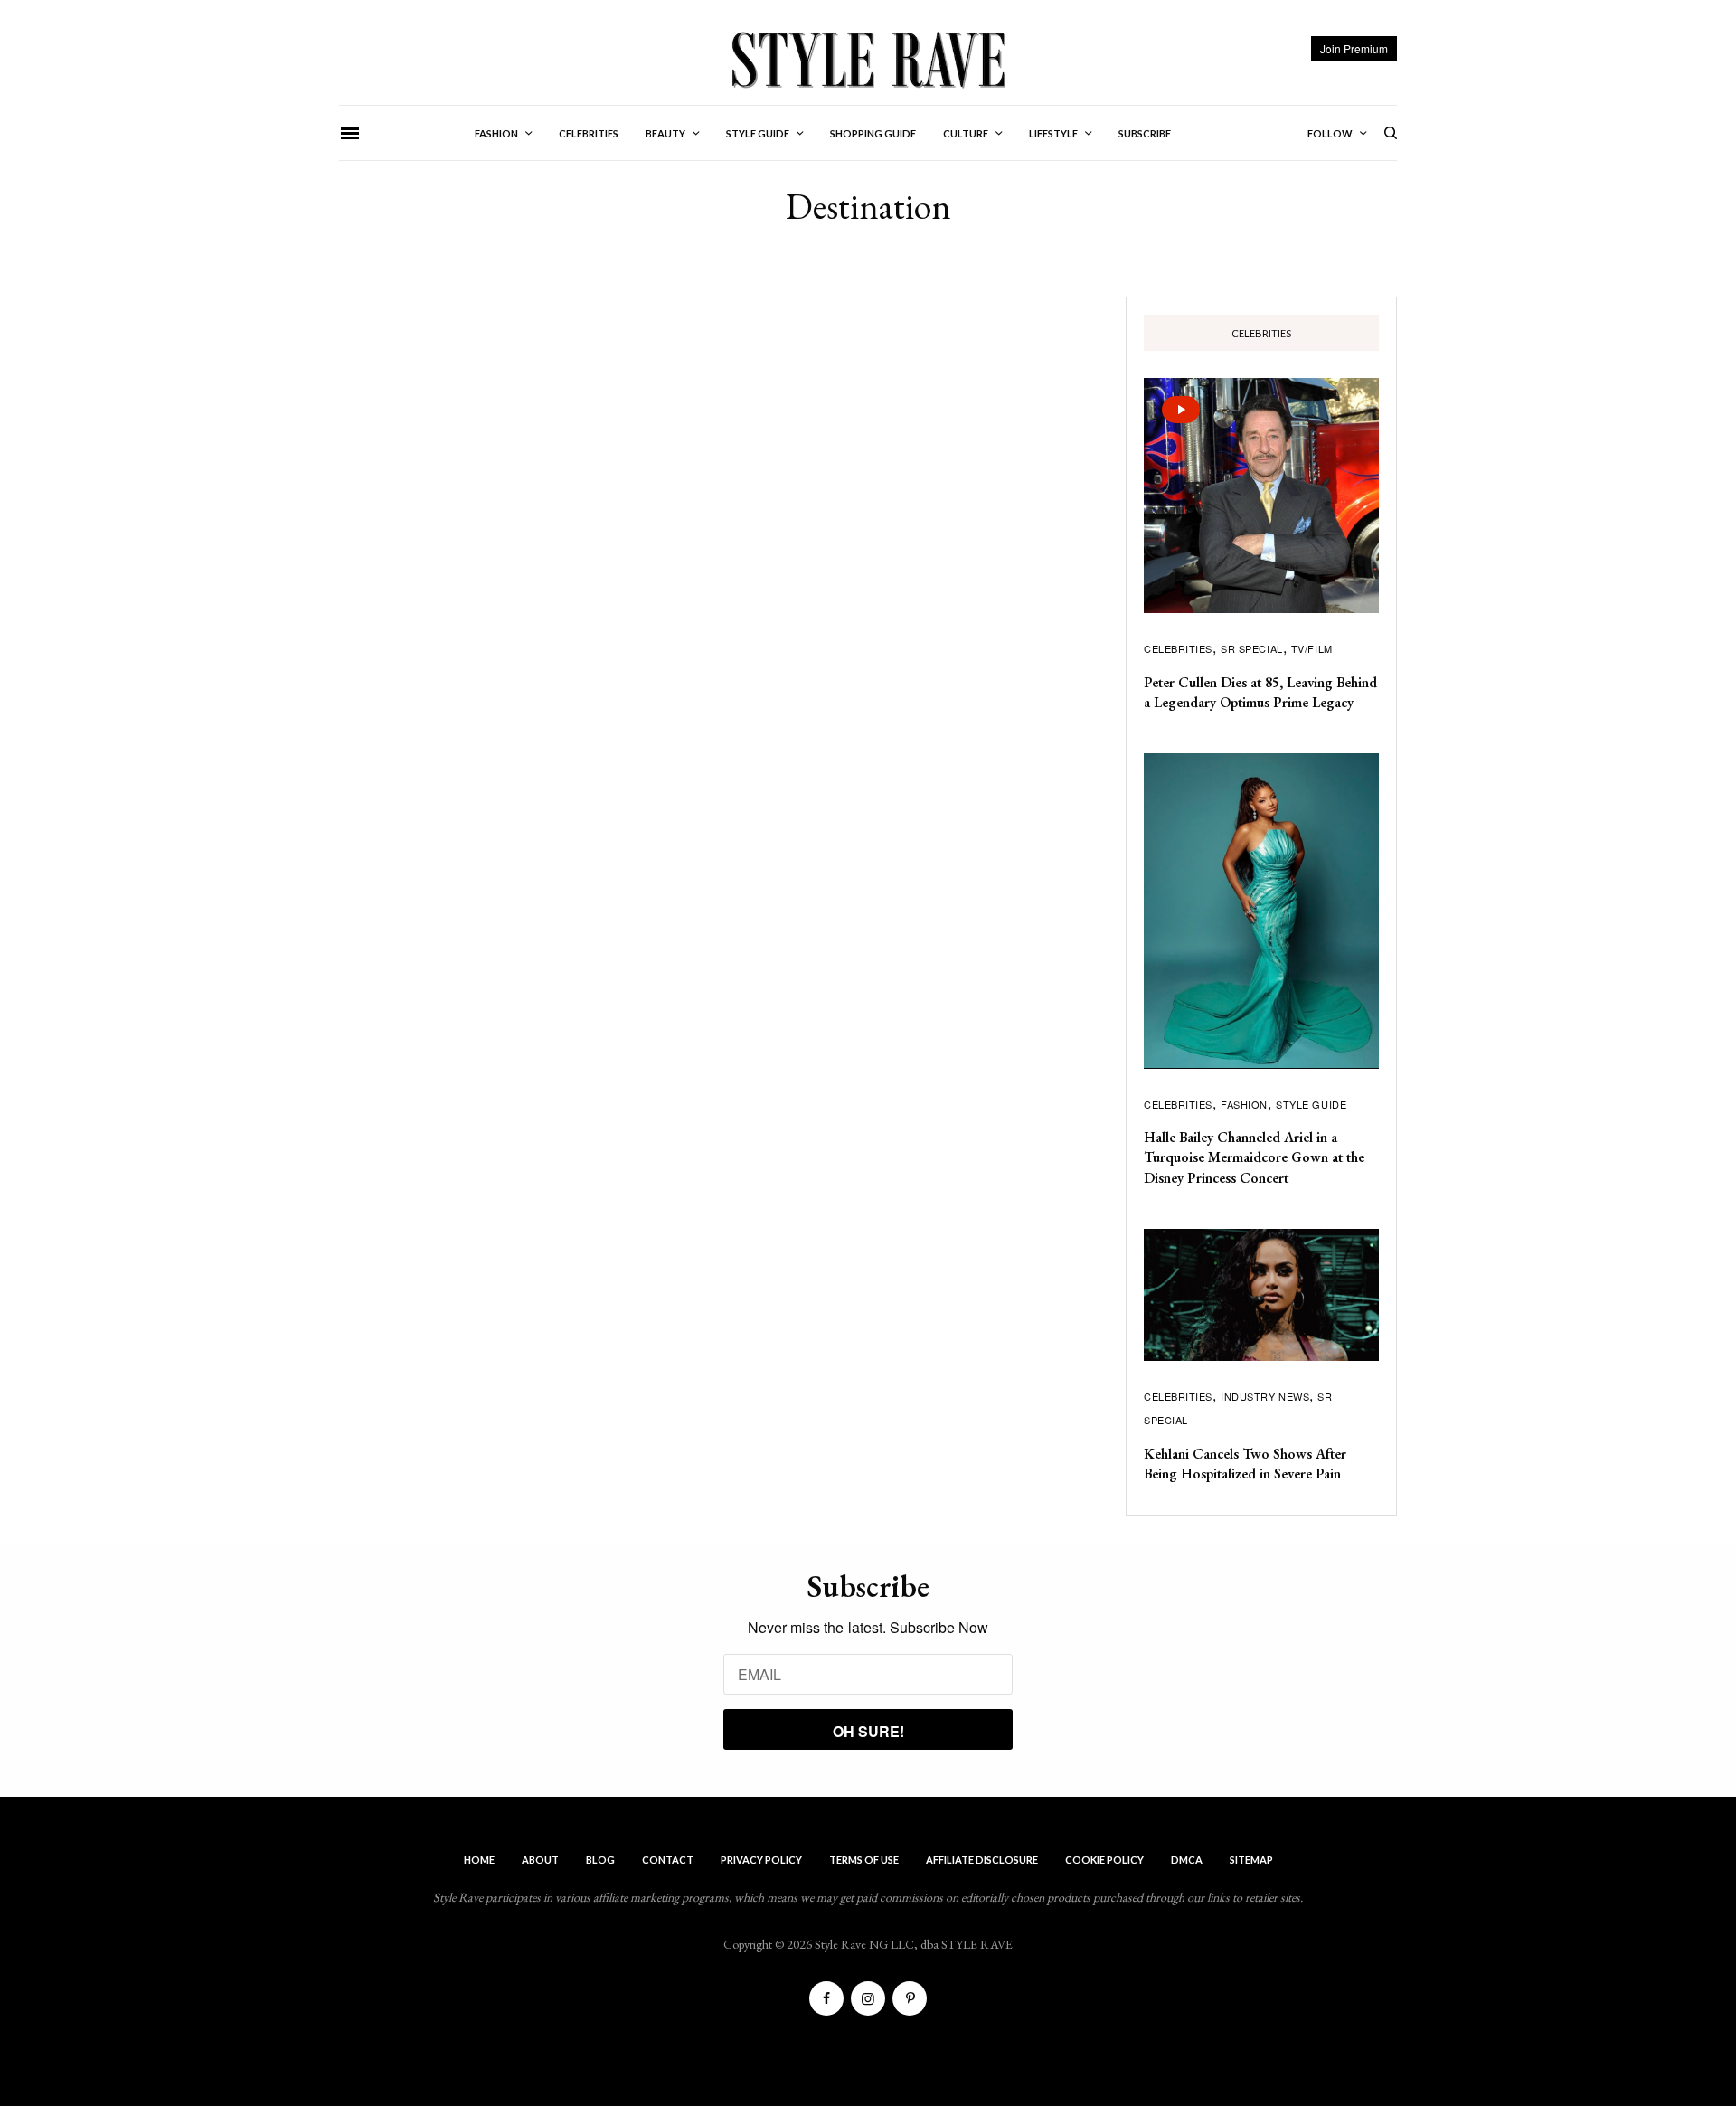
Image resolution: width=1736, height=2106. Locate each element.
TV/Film (1312, 648)
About (540, 1860)
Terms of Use (864, 1860)
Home (479, 1860)
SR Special (1252, 648)
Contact (668, 1860)
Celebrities (1178, 648)
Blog (600, 1860)
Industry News (1265, 1396)
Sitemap (1251, 1860)
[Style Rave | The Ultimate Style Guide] (868, 59)
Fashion (1244, 1104)
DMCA (1187, 1860)
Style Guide (1311, 1104)
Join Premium (1354, 48)
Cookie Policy (1104, 1860)
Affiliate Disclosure (982, 1860)
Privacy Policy (761, 1860)
